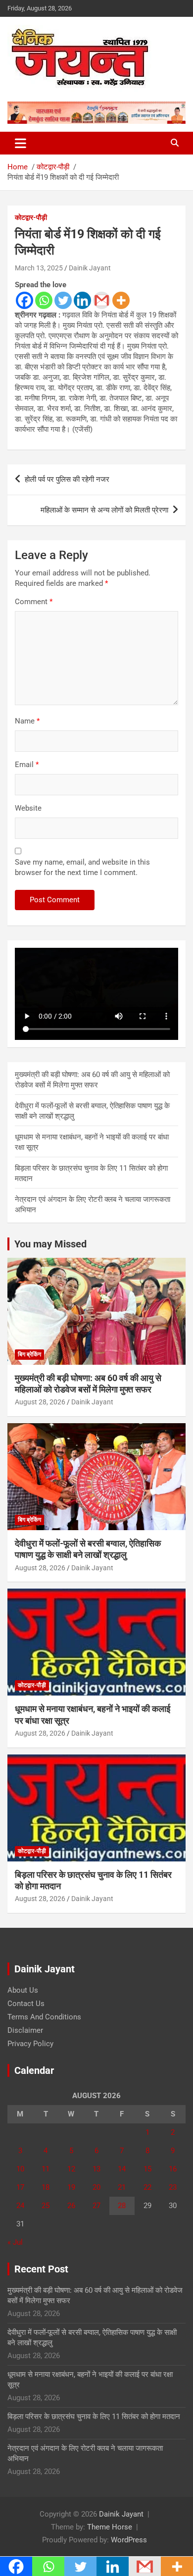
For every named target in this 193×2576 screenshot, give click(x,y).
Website (28, 808)
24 (20, 2206)
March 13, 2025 (39, 268)
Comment (34, 602)
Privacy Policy (30, 2044)
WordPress (129, 2540)
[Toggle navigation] (21, 143)
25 (46, 2206)
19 (71, 2187)
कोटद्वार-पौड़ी (31, 217)
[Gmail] (102, 300)
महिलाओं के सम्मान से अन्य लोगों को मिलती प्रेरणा (104, 510)
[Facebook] (24, 300)
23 (173, 2187)
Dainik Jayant (90, 268)
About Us (23, 1990)
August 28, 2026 (40, 1402)
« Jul (15, 2242)
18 (46, 2187)
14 (122, 2169)
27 (96, 2206)
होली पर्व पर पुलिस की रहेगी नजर (67, 479)
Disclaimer (25, 2030)
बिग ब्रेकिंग (29, 1354)
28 (122, 2206)
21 (122, 2187)
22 (147, 2187)
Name (27, 721)
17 (20, 2187)
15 (147, 2169)
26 (71, 2206)
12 (71, 2169)
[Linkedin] (82, 300)
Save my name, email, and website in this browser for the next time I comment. (82, 867)
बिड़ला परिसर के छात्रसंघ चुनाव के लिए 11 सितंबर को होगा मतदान (94, 2417)
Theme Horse (110, 2527)
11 (46, 2169)
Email (27, 765)
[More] (121, 300)
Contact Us (26, 2004)
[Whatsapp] (44, 300)
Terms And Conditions (44, 2017)
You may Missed (50, 1244)
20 (96, 2187)
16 (173, 2169)
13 (96, 2169)
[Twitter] (63, 300)
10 (20, 2169)
